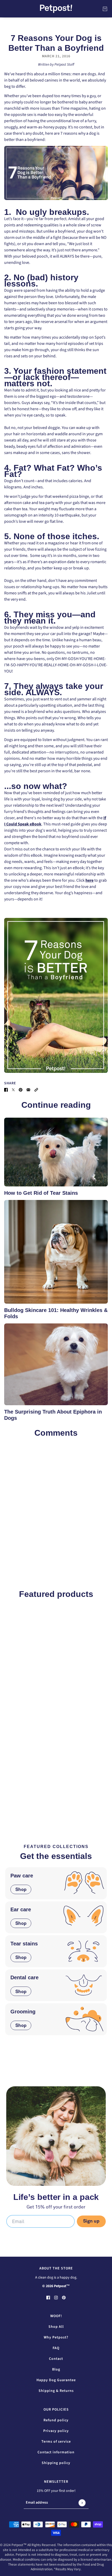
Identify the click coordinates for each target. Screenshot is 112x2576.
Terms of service (56, 2442)
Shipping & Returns (56, 2391)
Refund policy (56, 2420)
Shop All (56, 2327)
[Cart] (105, 9)
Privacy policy (56, 2431)
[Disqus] (56, 1507)
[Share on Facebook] (6, 1090)
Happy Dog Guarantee (56, 2380)
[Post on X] (13, 1090)
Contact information (56, 2452)
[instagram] (56, 2297)
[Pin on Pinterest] (21, 1090)
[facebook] (48, 2297)
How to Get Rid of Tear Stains (41, 1193)
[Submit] (82, 2503)
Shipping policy (56, 2463)
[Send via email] (28, 1090)
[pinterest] (64, 2297)
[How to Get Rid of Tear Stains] (56, 1152)
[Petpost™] (56, 9)
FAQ (56, 2348)
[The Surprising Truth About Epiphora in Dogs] (56, 1364)
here (89, 880)
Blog (56, 2369)
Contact (56, 2359)
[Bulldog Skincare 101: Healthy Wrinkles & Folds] (56, 1252)
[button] (36, 1090)
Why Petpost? (56, 2337)
